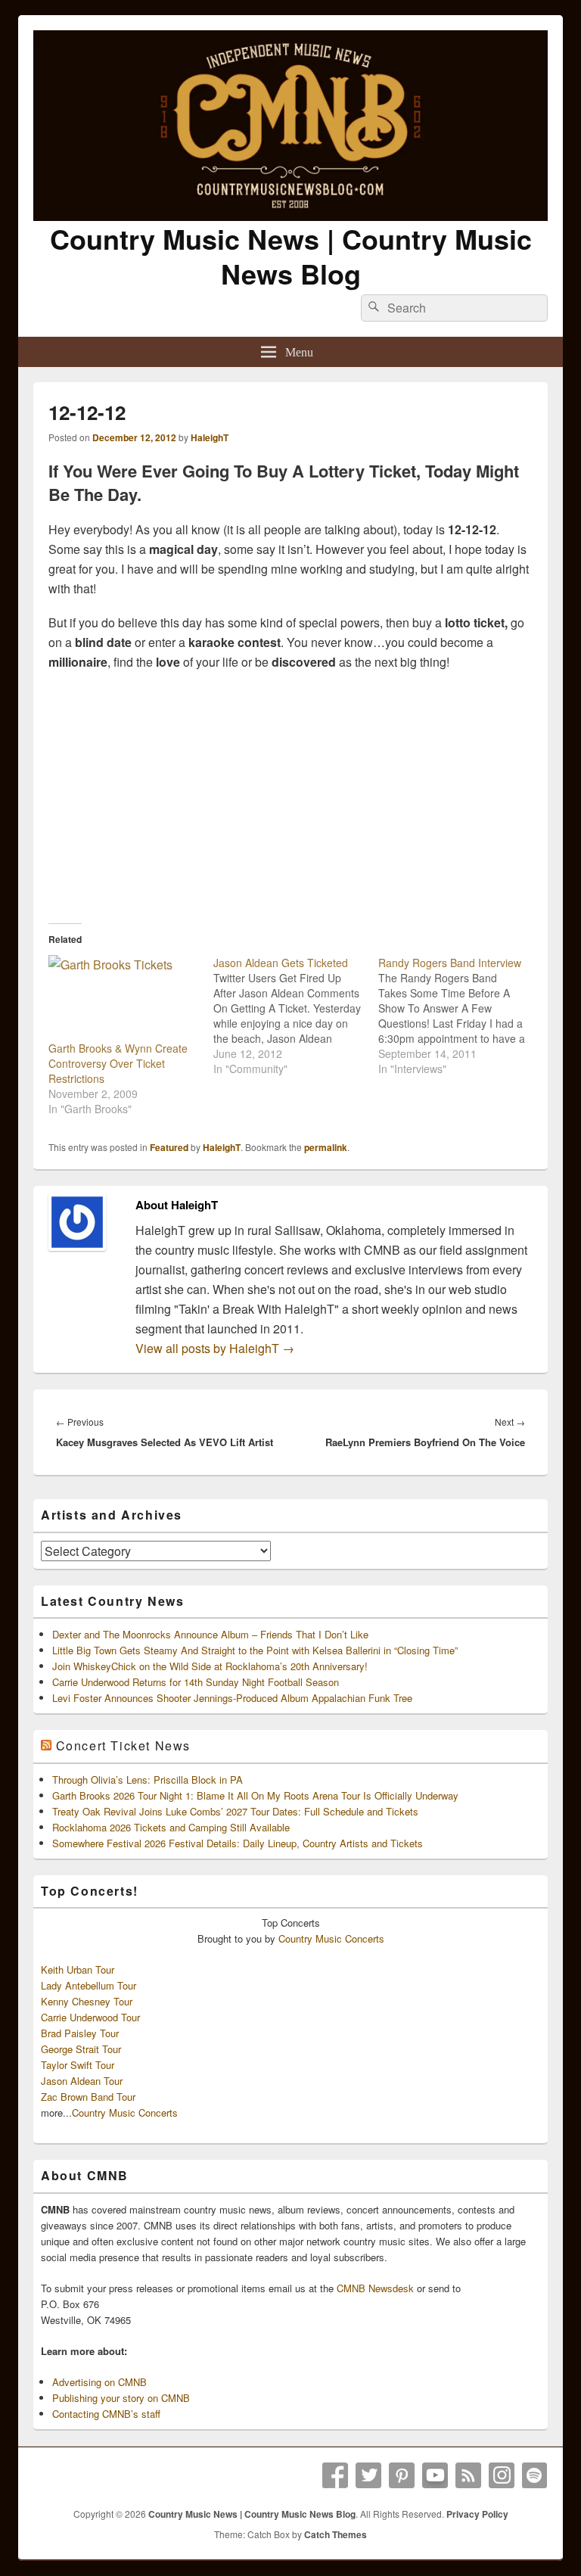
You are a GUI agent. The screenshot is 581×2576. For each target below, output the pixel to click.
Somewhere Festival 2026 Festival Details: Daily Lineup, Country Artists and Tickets (238, 1843)
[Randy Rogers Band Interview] (461, 1016)
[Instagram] (502, 2475)
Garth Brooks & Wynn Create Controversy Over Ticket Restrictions (118, 1063)
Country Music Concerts (331, 1938)
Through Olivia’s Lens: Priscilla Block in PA (148, 1780)
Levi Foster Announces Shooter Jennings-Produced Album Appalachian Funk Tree (232, 1698)
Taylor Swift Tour (78, 2065)
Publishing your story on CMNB (121, 2398)
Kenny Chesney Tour (87, 2001)
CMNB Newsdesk (375, 2288)
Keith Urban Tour (78, 1969)
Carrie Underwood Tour (90, 2017)
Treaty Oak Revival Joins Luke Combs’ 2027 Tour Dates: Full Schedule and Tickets (235, 1811)
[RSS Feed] (468, 2475)
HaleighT (210, 437)
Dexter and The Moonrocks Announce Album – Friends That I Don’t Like (210, 1634)
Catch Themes (336, 2534)
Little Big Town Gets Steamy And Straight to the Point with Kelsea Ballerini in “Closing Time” (255, 1650)
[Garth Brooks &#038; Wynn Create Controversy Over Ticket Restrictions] (123, 998)
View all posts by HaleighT (215, 1348)
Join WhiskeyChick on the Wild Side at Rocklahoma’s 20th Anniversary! (210, 1666)
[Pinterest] (402, 2475)
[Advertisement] (290, 793)
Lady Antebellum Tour (89, 1985)
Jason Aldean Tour (82, 2081)
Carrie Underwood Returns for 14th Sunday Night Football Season (196, 1682)
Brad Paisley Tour (80, 2033)
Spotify (535, 2475)
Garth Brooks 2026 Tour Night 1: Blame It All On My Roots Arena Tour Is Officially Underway (255, 1795)
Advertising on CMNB (99, 2382)
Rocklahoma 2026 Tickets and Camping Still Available (171, 1827)
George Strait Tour (81, 2049)
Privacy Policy (477, 2514)
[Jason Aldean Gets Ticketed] (296, 1016)
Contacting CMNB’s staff (106, 2414)
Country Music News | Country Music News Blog (291, 256)
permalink (326, 1147)
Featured (169, 1147)
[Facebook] (335, 2475)
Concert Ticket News (123, 1745)
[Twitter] (368, 2475)
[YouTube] (435, 2475)
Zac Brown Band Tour (88, 2097)
